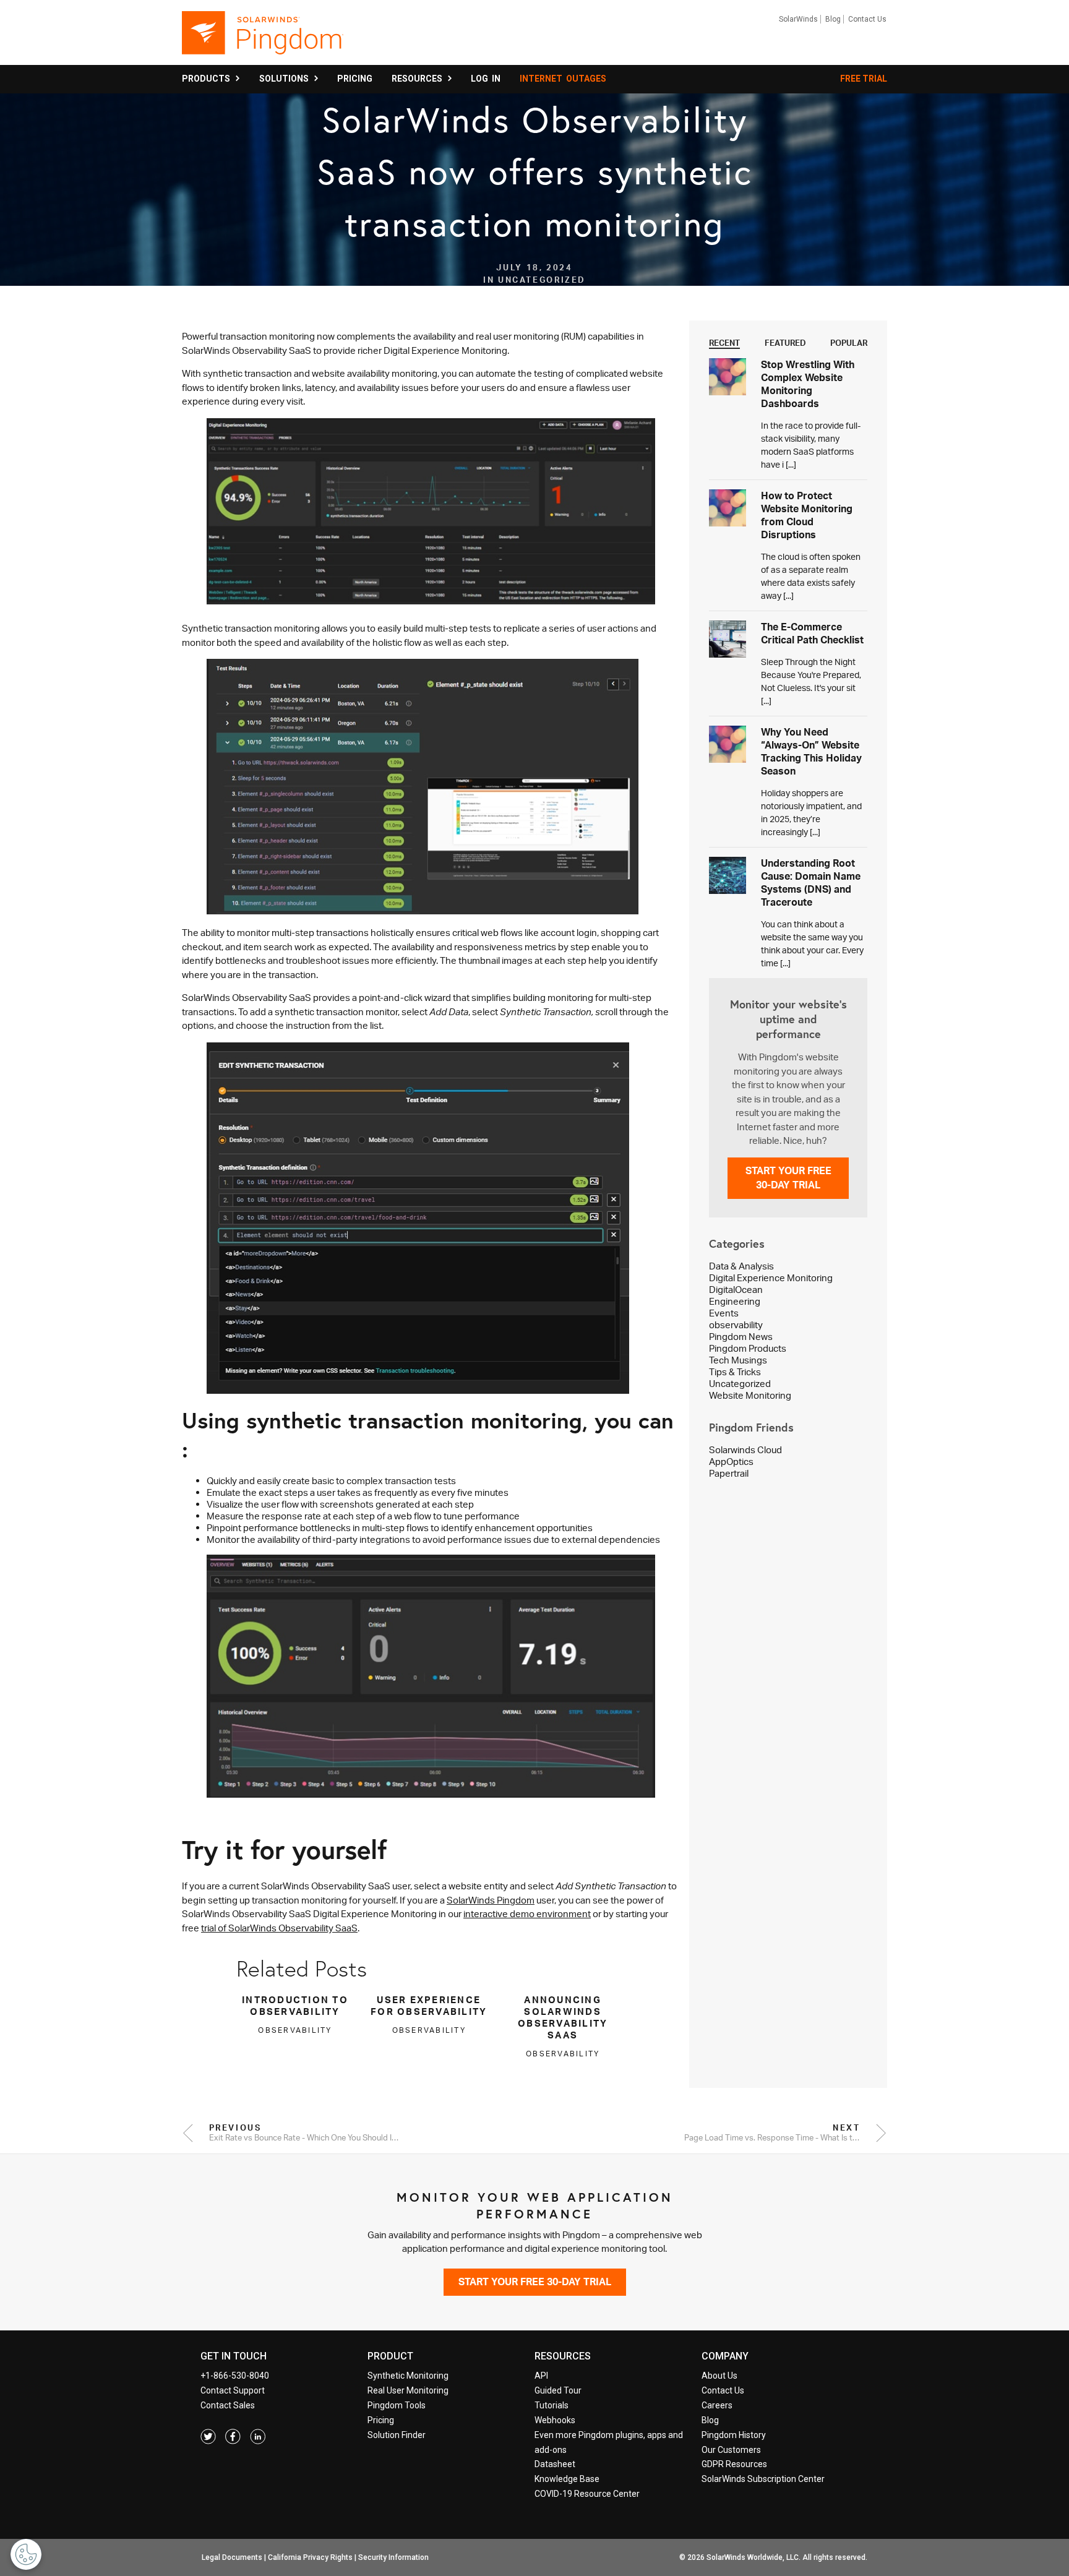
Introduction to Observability (295, 2006)
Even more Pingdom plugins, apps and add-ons (609, 2442)
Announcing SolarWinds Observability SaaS (563, 2017)
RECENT (724, 343)
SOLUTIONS (286, 79)
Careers (717, 2405)
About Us (719, 2376)
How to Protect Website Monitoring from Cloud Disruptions (807, 515)
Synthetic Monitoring (408, 2376)
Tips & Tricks (735, 1372)
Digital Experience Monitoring (771, 1278)
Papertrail (729, 1473)
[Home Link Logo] (263, 38)
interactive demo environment (527, 1914)
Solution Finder (397, 2435)
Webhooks (555, 2420)
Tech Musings (738, 1360)
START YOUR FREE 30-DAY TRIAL (788, 1178)
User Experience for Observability (429, 2006)
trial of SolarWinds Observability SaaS (279, 1928)
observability (736, 1325)
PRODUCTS (208, 79)
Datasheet (555, 2464)
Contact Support (233, 2390)
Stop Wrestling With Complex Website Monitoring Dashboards (808, 384)
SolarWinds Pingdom (491, 1900)
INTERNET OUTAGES (563, 79)
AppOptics (731, 1462)
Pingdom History (734, 2435)
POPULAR (849, 343)
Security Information (393, 2557)
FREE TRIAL (864, 79)
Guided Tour (558, 2390)
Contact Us (867, 19)
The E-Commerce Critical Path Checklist (812, 633)
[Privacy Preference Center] (26, 2554)
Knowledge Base (567, 2479)
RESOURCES (419, 79)
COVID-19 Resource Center (587, 2494)
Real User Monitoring (408, 2390)
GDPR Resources (734, 2464)
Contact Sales (228, 2405)
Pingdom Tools (397, 2405)
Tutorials (552, 2405)
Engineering (735, 1301)
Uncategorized (740, 1384)
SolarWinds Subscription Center (763, 2479)
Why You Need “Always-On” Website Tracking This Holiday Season (811, 751)
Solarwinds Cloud (745, 1450)
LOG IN (486, 79)
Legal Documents (232, 2557)
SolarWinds (798, 19)
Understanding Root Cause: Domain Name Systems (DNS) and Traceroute (811, 882)
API (541, 2376)
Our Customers (731, 2450)
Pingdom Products (748, 1348)
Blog (833, 19)
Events (724, 1313)
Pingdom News (741, 1337)
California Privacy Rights (310, 2557)
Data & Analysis (741, 1266)
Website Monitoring (750, 1395)
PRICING (355, 79)
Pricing (381, 2420)
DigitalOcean (736, 1290)
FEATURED (785, 343)
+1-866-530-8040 (235, 2376)
